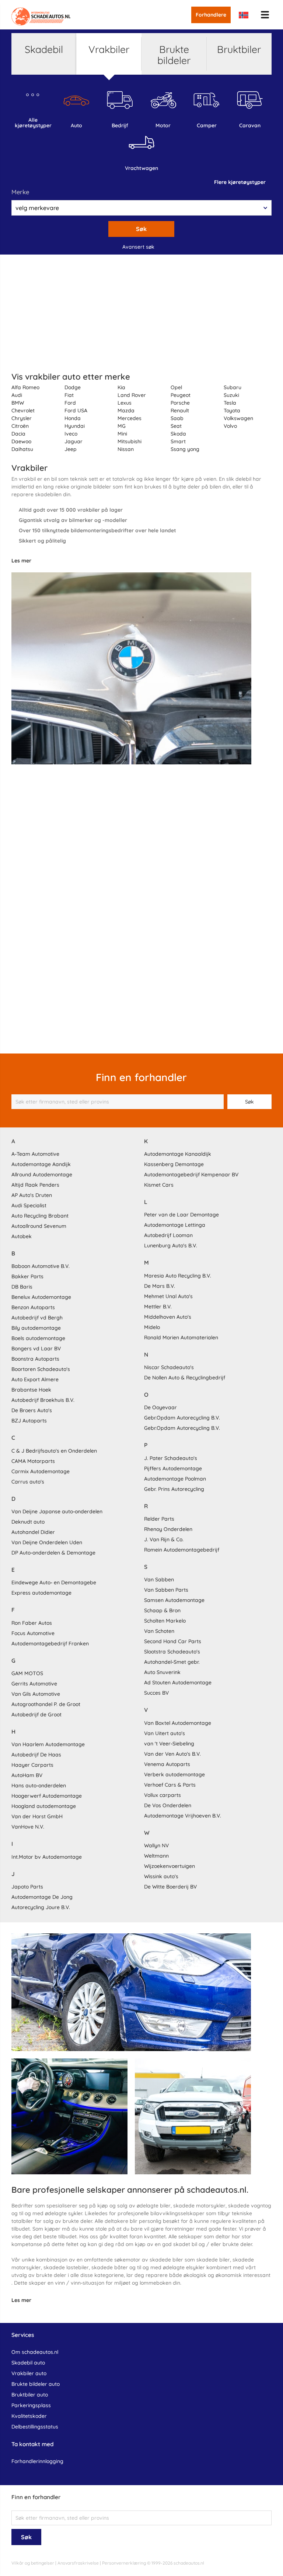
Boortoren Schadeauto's (41, 1369)
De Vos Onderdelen (168, 1805)
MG (122, 426)
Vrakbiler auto (29, 2373)
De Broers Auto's (32, 1410)
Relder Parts (159, 1519)
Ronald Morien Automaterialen (181, 1337)
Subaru (233, 387)
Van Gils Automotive (36, 1694)
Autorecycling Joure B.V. (41, 1907)
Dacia (18, 434)
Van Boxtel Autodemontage (178, 1723)
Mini (122, 434)
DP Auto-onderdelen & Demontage (53, 1553)
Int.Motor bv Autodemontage (47, 1857)
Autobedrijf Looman (168, 1235)
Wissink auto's (161, 1876)
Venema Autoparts (167, 1764)
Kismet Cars (159, 1185)
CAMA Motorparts (33, 1461)
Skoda (178, 434)
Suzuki (231, 395)
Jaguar (74, 441)
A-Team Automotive (35, 1154)
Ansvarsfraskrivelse (78, 2563)
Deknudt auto (28, 1522)
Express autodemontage (41, 1593)
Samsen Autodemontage (174, 1600)
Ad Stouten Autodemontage (178, 1683)
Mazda (126, 411)
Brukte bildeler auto (36, 2384)
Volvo (230, 426)
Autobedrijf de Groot (36, 1715)
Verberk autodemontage (174, 1774)
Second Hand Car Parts (173, 1641)
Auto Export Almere (35, 1379)
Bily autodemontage (36, 1328)
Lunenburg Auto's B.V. (171, 1246)
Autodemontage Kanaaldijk (178, 1154)
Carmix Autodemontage (41, 1471)
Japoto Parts (27, 1887)
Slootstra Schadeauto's (172, 1652)
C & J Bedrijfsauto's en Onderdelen (54, 1451)
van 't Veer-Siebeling (169, 1744)
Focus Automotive (33, 1633)
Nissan (126, 449)
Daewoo (21, 441)
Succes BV (156, 1693)
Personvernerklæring (124, 2563)
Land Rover (132, 395)
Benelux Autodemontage (41, 1297)
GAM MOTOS (27, 1673)
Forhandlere (211, 15)
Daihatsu (22, 449)
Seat (176, 426)
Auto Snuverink (162, 1672)
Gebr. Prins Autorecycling (174, 1489)
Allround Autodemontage (42, 1175)
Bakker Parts (27, 1276)
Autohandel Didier (33, 1532)
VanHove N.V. (28, 1827)
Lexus (125, 403)
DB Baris (22, 1287)
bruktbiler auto (30, 2395)
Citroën (20, 426)
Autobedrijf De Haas (36, 1755)
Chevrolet (23, 411)
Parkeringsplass (31, 2405)
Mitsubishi (130, 441)
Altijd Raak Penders (35, 1185)
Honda (73, 418)
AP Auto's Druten (32, 1195)
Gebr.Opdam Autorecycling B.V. (182, 1418)
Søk (141, 229)
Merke (20, 192)
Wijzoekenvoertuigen (170, 1866)
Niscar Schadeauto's (169, 1367)
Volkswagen (238, 418)
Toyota (232, 411)
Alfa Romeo (25, 387)
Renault (180, 411)
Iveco (71, 434)
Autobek (22, 1236)
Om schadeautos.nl (35, 2352)
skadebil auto (28, 2363)
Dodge (73, 387)
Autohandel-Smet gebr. (172, 1662)
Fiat (69, 395)
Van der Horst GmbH (37, 1816)
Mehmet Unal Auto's (168, 1296)
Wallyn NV (156, 1845)
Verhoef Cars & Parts (170, 1785)
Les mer (21, 561)
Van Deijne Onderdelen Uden (47, 1542)
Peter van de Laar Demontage (181, 1215)
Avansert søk (138, 247)
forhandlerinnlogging (37, 2461)
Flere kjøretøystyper (240, 182)
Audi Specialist (29, 1205)
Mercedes (130, 418)
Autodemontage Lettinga (175, 1225)
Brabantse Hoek (31, 1390)
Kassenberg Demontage (174, 1164)
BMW (18, 403)
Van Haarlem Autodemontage (48, 1744)
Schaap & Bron (162, 1610)
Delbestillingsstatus (35, 2427)
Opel (176, 387)
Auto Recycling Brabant (40, 1216)
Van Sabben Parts (166, 1590)
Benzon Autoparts (33, 1307)
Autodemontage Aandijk (41, 1164)
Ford (70, 403)
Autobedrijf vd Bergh (37, 1318)
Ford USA (76, 411)
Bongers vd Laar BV (36, 1349)
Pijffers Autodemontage (173, 1468)
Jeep (71, 449)
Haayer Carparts (32, 1765)
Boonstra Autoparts (35, 1359)
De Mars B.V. (160, 1286)
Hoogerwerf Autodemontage (47, 1796)
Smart (178, 441)
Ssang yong (185, 449)
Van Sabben (159, 1580)
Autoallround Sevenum (39, 1226)
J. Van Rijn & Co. (164, 1539)
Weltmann (156, 1856)
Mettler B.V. (158, 1307)
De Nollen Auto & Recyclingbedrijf (185, 1378)
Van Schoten (159, 1631)
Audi (17, 395)
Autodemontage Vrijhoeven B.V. (183, 1816)
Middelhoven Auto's (168, 1317)
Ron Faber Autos (32, 1623)
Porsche (180, 403)
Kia (121, 387)
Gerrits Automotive (34, 1684)
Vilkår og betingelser (33, 2563)
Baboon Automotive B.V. (41, 1266)
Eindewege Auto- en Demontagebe (54, 1582)
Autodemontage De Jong (42, 1897)
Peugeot (181, 395)
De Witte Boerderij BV (170, 1887)
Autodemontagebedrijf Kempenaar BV (191, 1175)
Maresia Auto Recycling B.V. (178, 1276)
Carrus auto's (28, 1482)
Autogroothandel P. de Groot (46, 1704)
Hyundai (75, 426)
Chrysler (22, 418)
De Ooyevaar (160, 1407)
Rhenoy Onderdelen (168, 1529)
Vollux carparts (163, 1795)
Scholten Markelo (165, 1621)
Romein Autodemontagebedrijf (182, 1550)
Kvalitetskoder (29, 2416)
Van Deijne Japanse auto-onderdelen (57, 1511)
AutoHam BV (27, 1775)
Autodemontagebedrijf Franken (50, 1644)
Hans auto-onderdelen (39, 1786)
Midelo (152, 1327)
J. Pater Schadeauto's (171, 1458)
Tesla (230, 403)
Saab (177, 418)
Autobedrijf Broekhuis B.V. (43, 1400)
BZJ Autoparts (29, 1421)
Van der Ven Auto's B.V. (172, 1754)
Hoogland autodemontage (44, 1806)
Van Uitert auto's (165, 1733)
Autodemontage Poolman (175, 1479)
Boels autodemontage (38, 1338)
